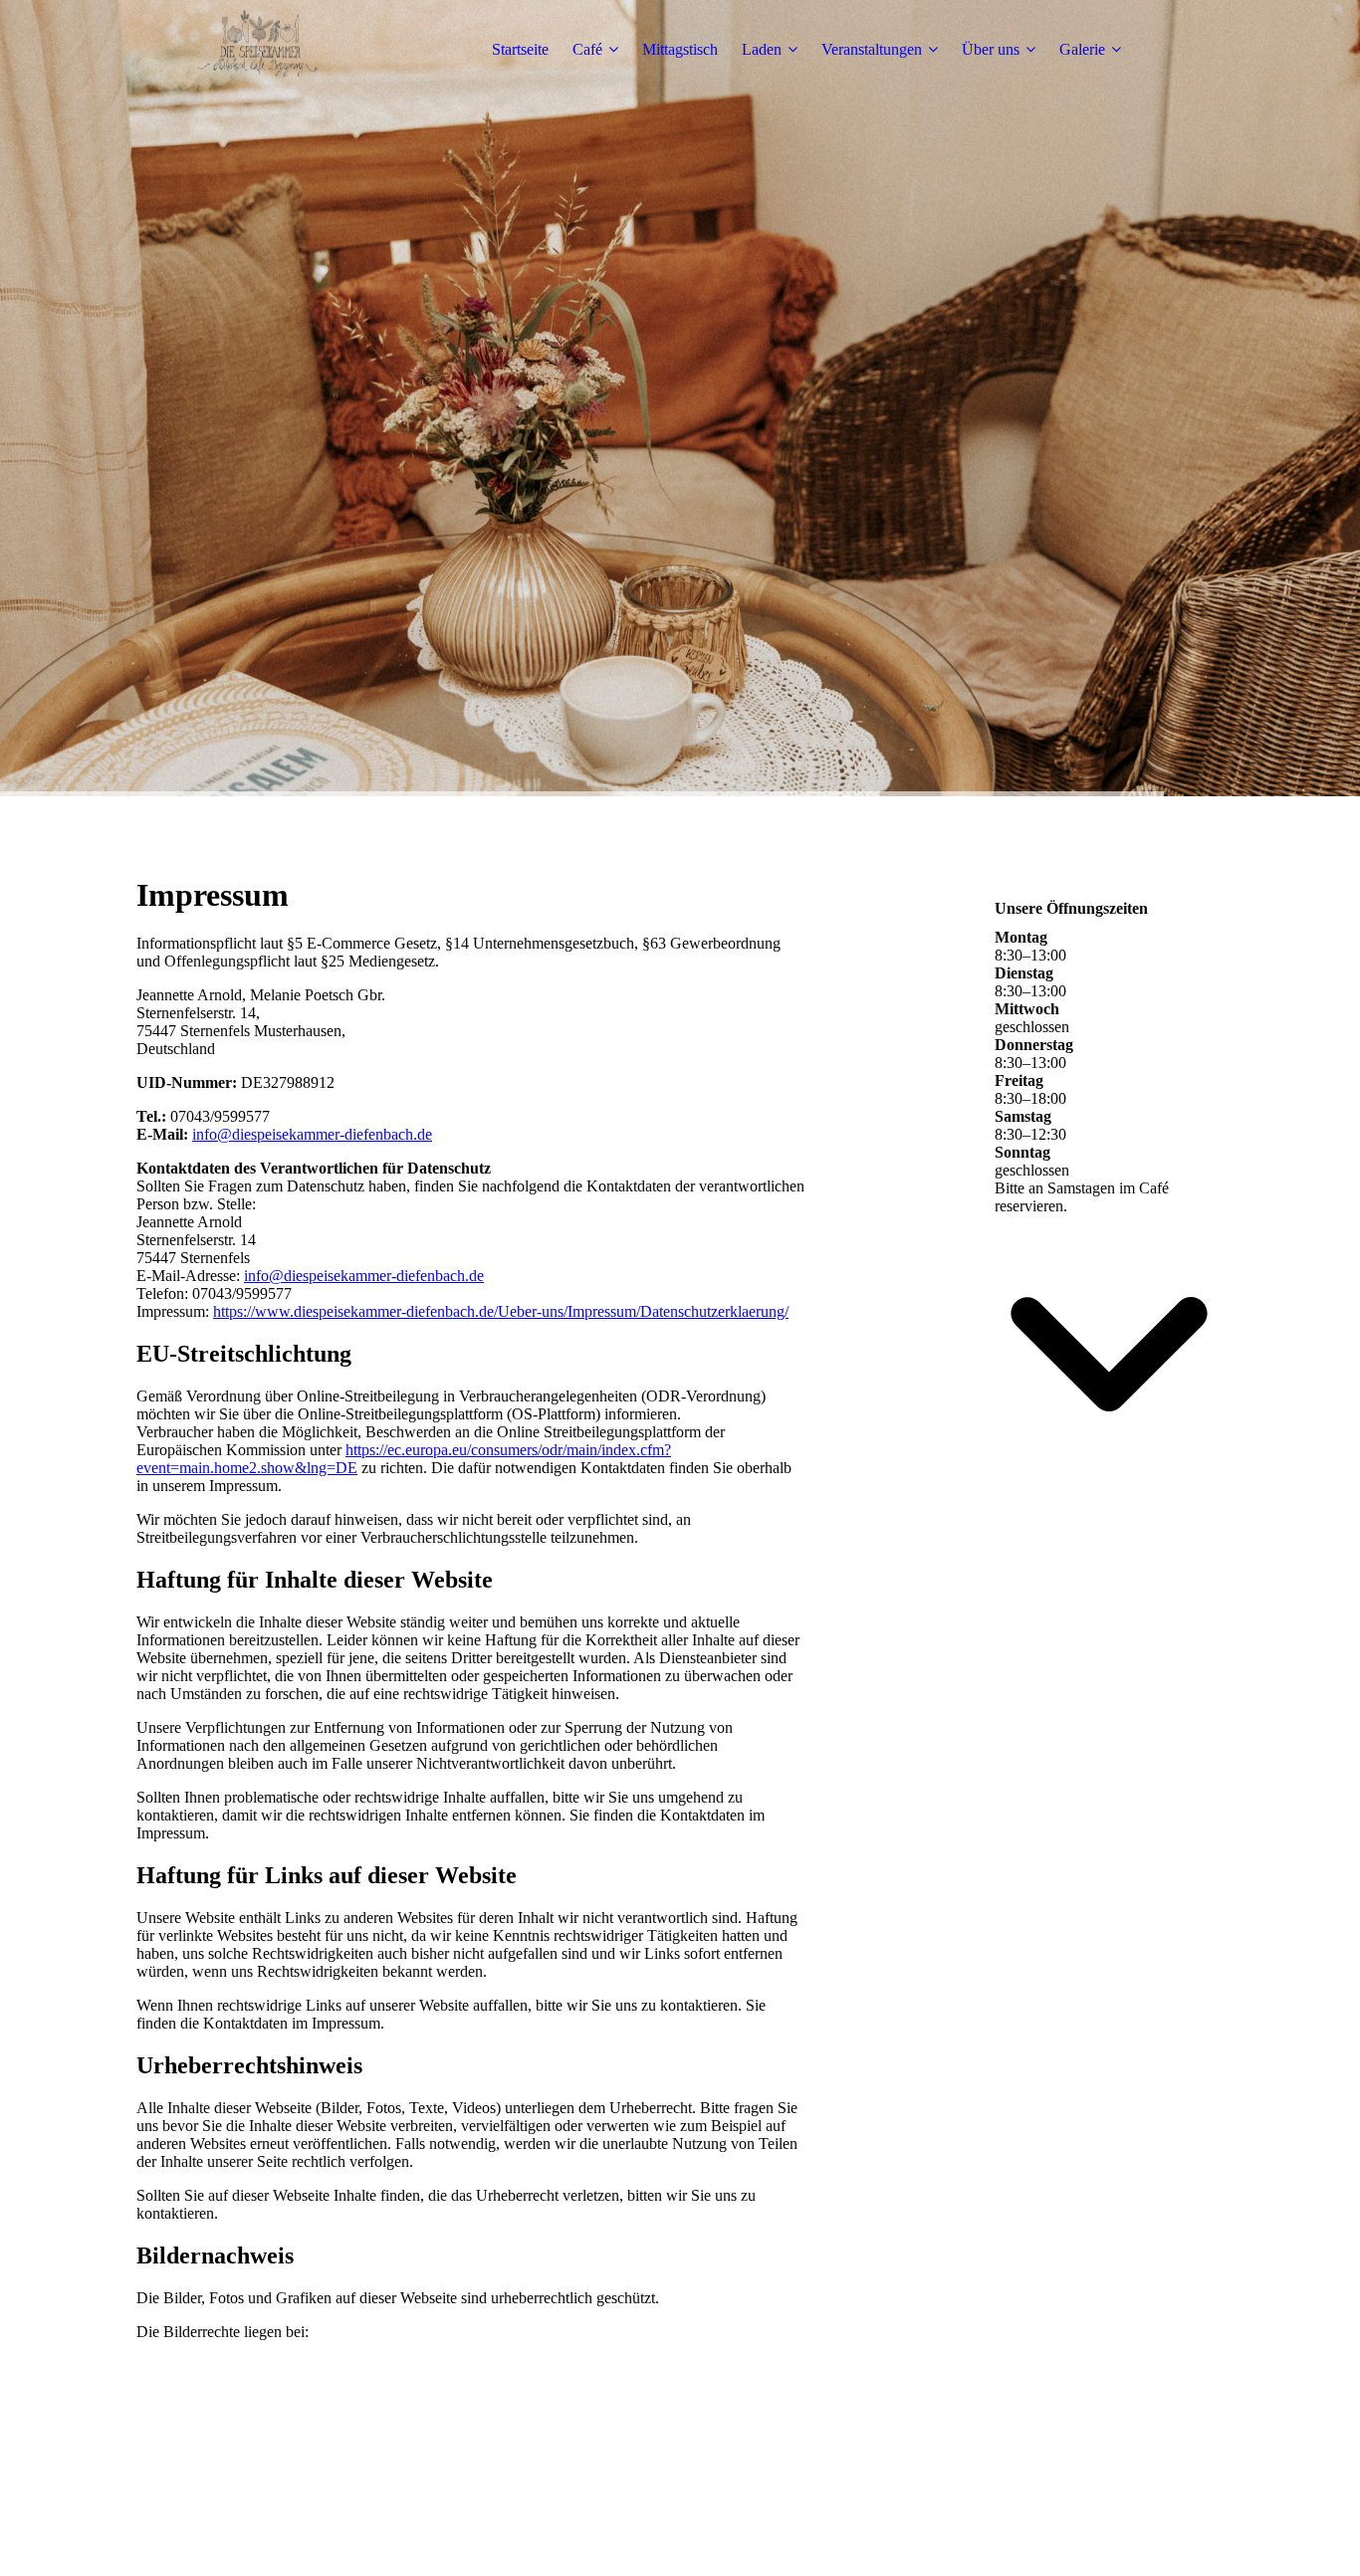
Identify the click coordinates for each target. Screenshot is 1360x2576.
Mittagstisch (680, 49)
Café (587, 49)
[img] (261, 50)
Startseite (520, 49)
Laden (762, 49)
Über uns (991, 49)
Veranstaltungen (872, 49)
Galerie (1082, 49)
